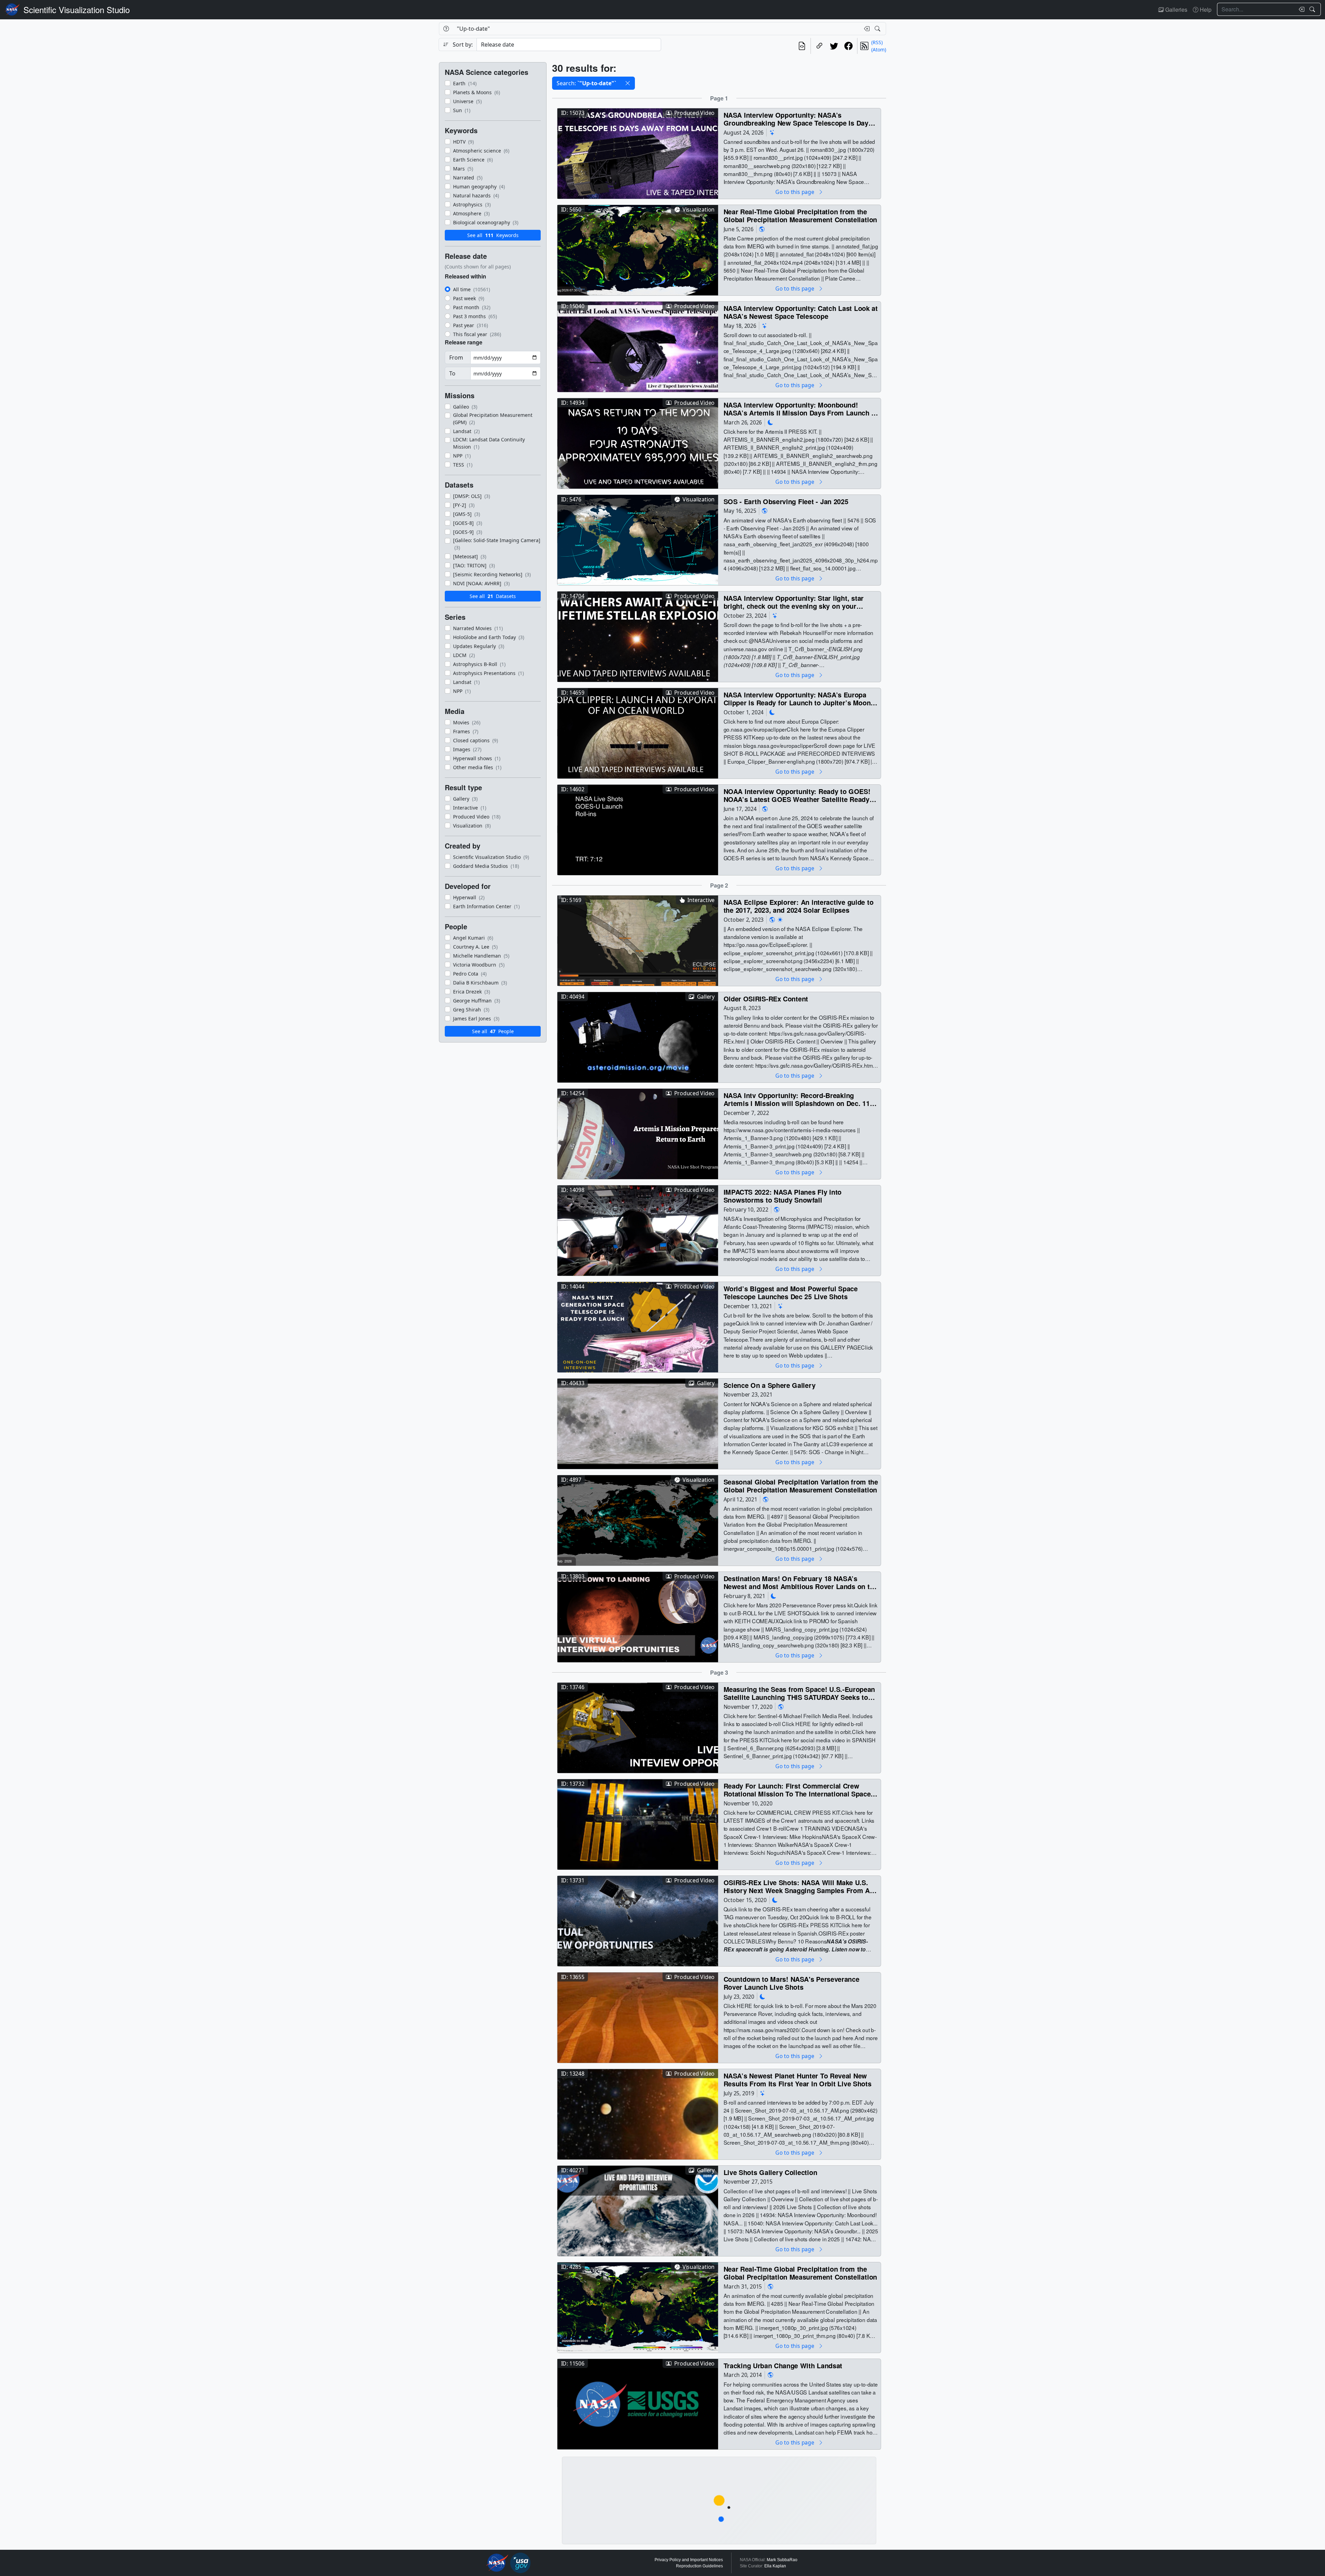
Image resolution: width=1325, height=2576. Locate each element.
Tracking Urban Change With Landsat (783, 2365)
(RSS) (877, 42)
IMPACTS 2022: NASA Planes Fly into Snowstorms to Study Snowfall (783, 1196)
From (456, 357)
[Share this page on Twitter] (834, 46)
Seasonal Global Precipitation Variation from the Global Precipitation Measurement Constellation (801, 1486)
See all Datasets (493, 596)
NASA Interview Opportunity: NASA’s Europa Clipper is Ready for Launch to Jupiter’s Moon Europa (797, 699)
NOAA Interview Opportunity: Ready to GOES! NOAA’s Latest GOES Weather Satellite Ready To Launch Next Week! (797, 795)
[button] (628, 83)
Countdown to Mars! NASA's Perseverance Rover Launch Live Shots (792, 1983)
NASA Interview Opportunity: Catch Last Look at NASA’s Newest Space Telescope (801, 312)
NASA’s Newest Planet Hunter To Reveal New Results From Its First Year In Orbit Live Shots (798, 2080)
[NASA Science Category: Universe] (772, 132)
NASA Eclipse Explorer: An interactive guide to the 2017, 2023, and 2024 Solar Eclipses (799, 906)
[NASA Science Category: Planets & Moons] (771, 422)
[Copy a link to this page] (819, 46)
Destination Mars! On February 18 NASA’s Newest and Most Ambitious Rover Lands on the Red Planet (801, 1582)
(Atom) (879, 50)
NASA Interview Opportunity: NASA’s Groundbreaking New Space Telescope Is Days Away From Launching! (798, 119)
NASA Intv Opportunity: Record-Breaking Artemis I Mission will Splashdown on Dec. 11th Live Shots (800, 1099)
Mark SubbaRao (782, 2560)
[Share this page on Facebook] (848, 46)
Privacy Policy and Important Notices (689, 2560)
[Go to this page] (638, 153)
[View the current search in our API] (802, 46)
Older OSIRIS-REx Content (766, 998)
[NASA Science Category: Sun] (780, 919)
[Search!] (1313, 9)
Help (1205, 9)
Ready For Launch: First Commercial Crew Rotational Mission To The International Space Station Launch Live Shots (797, 1790)
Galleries (1176, 9)
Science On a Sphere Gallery (770, 1385)
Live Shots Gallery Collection (771, 2172)
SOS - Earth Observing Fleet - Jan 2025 (786, 501)
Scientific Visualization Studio (77, 9)
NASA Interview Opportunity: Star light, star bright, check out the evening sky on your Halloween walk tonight (794, 602)
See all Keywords (493, 235)
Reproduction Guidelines (699, 2566)
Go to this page (795, 192)
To (452, 373)
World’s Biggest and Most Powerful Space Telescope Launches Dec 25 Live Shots (791, 1292)
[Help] (446, 29)
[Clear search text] (1300, 9)
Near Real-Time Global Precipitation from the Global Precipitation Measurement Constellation (800, 216)
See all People (493, 1031)
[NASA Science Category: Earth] (762, 229)
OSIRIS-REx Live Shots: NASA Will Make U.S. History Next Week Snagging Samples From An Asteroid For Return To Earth (799, 1886)
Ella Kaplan (775, 2566)
